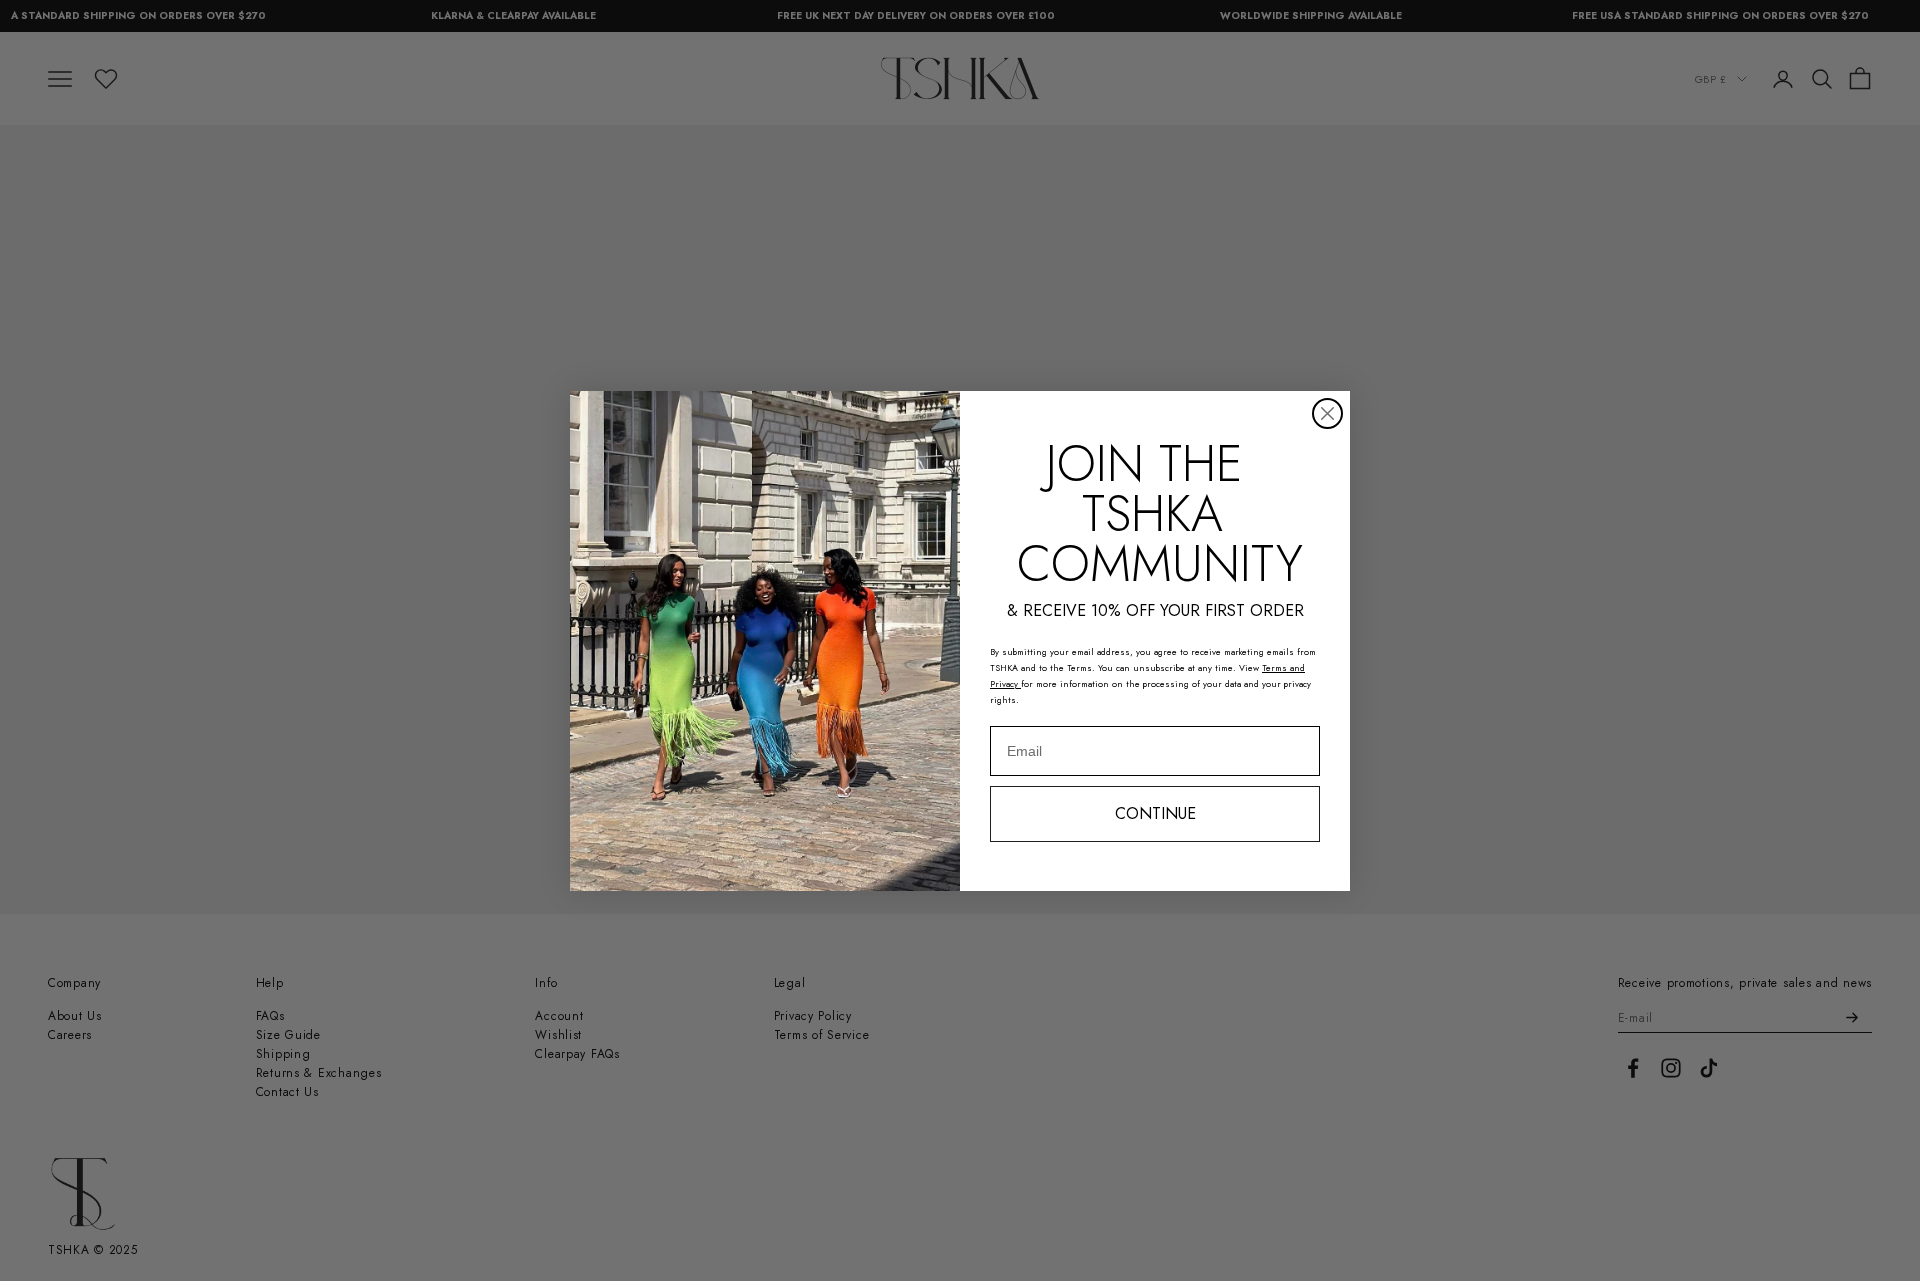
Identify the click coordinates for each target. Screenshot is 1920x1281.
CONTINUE (1155, 813)
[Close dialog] (1327, 413)
